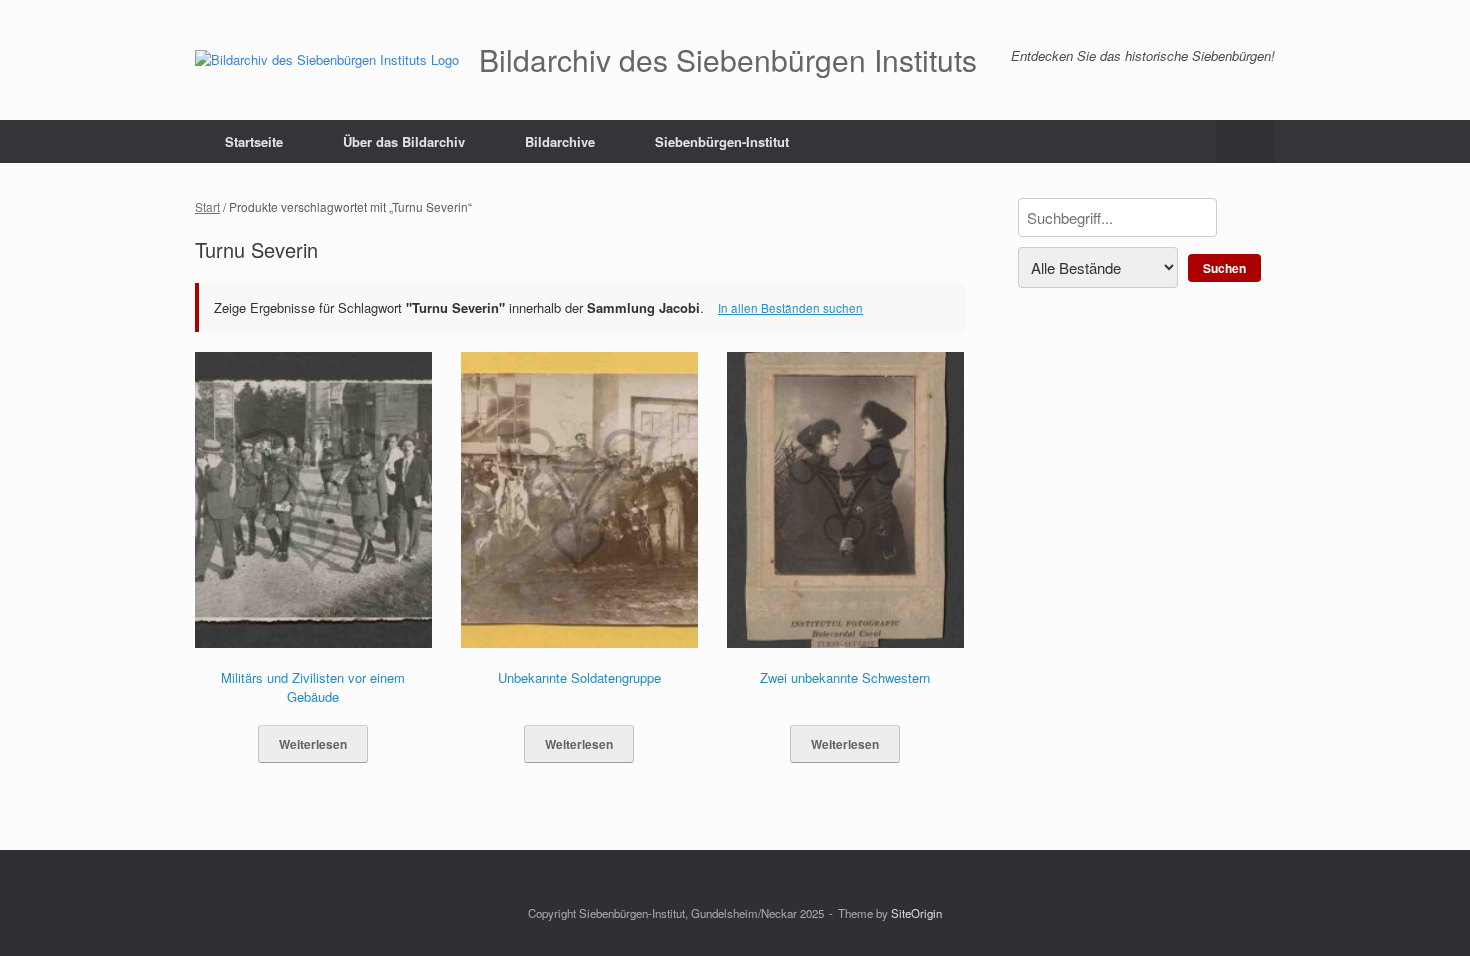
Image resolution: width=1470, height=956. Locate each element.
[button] (1245, 141)
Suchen (1224, 268)
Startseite (254, 141)
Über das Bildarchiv (404, 141)
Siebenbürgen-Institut (722, 141)
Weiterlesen (313, 744)
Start (207, 206)
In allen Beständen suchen (790, 308)
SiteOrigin (916, 913)
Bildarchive (560, 141)
